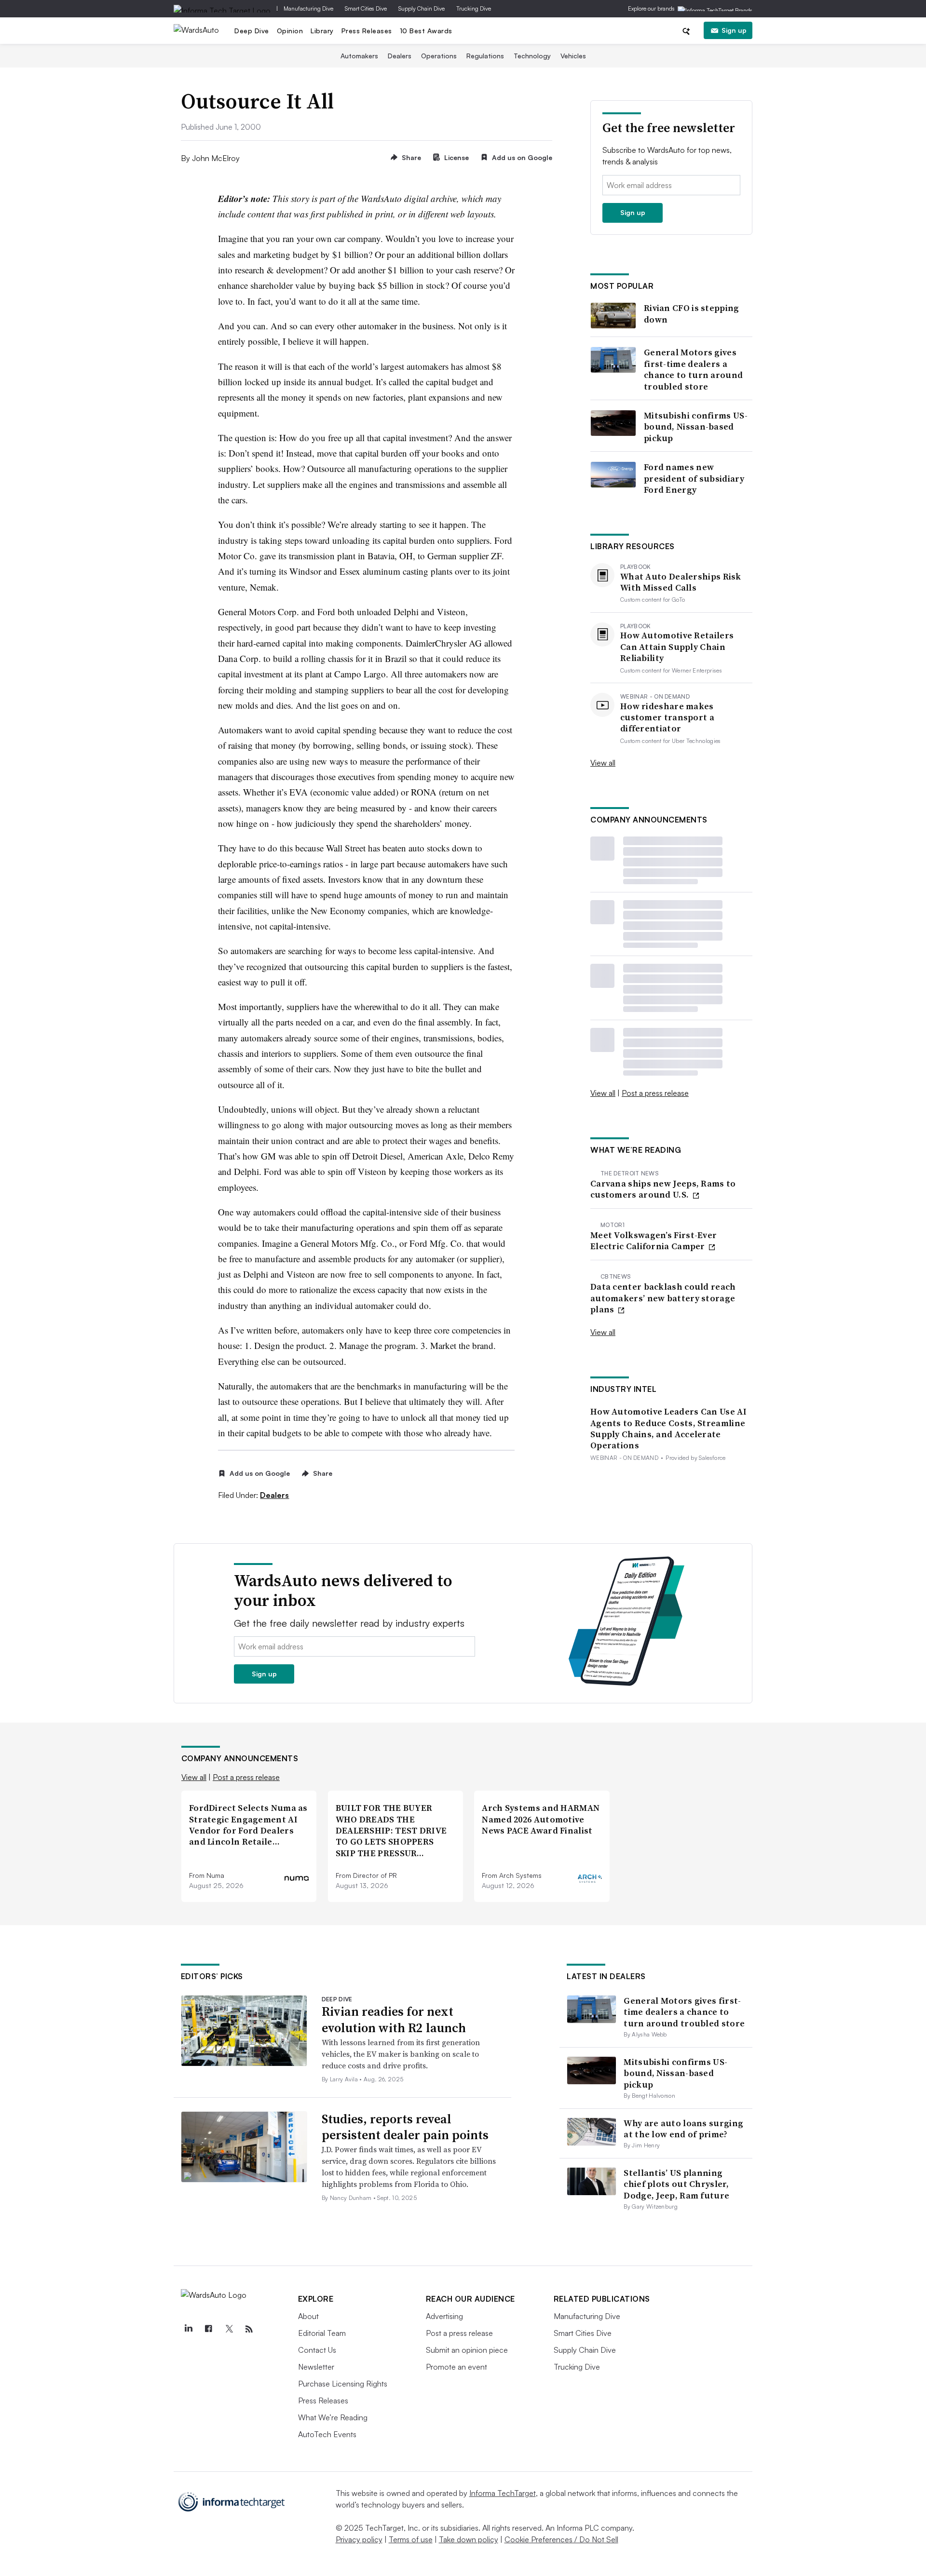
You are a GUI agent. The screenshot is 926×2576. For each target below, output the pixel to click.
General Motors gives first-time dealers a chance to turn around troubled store (693, 369)
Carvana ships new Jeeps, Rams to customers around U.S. (663, 1189)
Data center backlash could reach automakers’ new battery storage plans (663, 1298)
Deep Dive (252, 31)
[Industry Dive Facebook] (209, 2329)
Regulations (485, 56)
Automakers (359, 56)
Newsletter (316, 2367)
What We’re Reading (333, 2417)
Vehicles (573, 56)
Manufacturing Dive (308, 8)
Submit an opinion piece (467, 2350)
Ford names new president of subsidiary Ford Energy (694, 478)
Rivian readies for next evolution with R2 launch (394, 2020)
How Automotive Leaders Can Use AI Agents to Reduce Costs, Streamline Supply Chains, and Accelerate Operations (668, 1429)
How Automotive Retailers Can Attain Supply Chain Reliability (677, 647)
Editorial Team (322, 2333)
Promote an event (456, 2367)
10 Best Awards (426, 31)
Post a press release (655, 1093)
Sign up (734, 30)
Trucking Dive (474, 8)
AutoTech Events (327, 2434)
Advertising (444, 2316)
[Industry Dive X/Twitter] (229, 2329)
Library (322, 31)
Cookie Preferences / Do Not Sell (561, 2539)
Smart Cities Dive (366, 8)
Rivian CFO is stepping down (692, 314)
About (308, 2316)
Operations (439, 56)
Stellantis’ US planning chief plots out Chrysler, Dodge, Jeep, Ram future (676, 2184)
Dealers (400, 56)
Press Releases (367, 31)
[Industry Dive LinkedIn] (189, 2329)
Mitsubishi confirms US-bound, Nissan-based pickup (696, 427)
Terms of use (411, 2539)
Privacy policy (359, 2539)
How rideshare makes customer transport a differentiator (667, 717)
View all (603, 763)
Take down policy (469, 2539)
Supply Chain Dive (422, 8)
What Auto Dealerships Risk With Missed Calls (681, 582)
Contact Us (317, 2350)
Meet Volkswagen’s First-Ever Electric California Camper (654, 1241)
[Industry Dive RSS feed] (249, 2329)
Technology (532, 56)
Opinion (290, 31)
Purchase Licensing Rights (343, 2384)
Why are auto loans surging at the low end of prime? (683, 2129)
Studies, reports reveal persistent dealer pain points (405, 2127)
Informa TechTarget (503, 2493)
